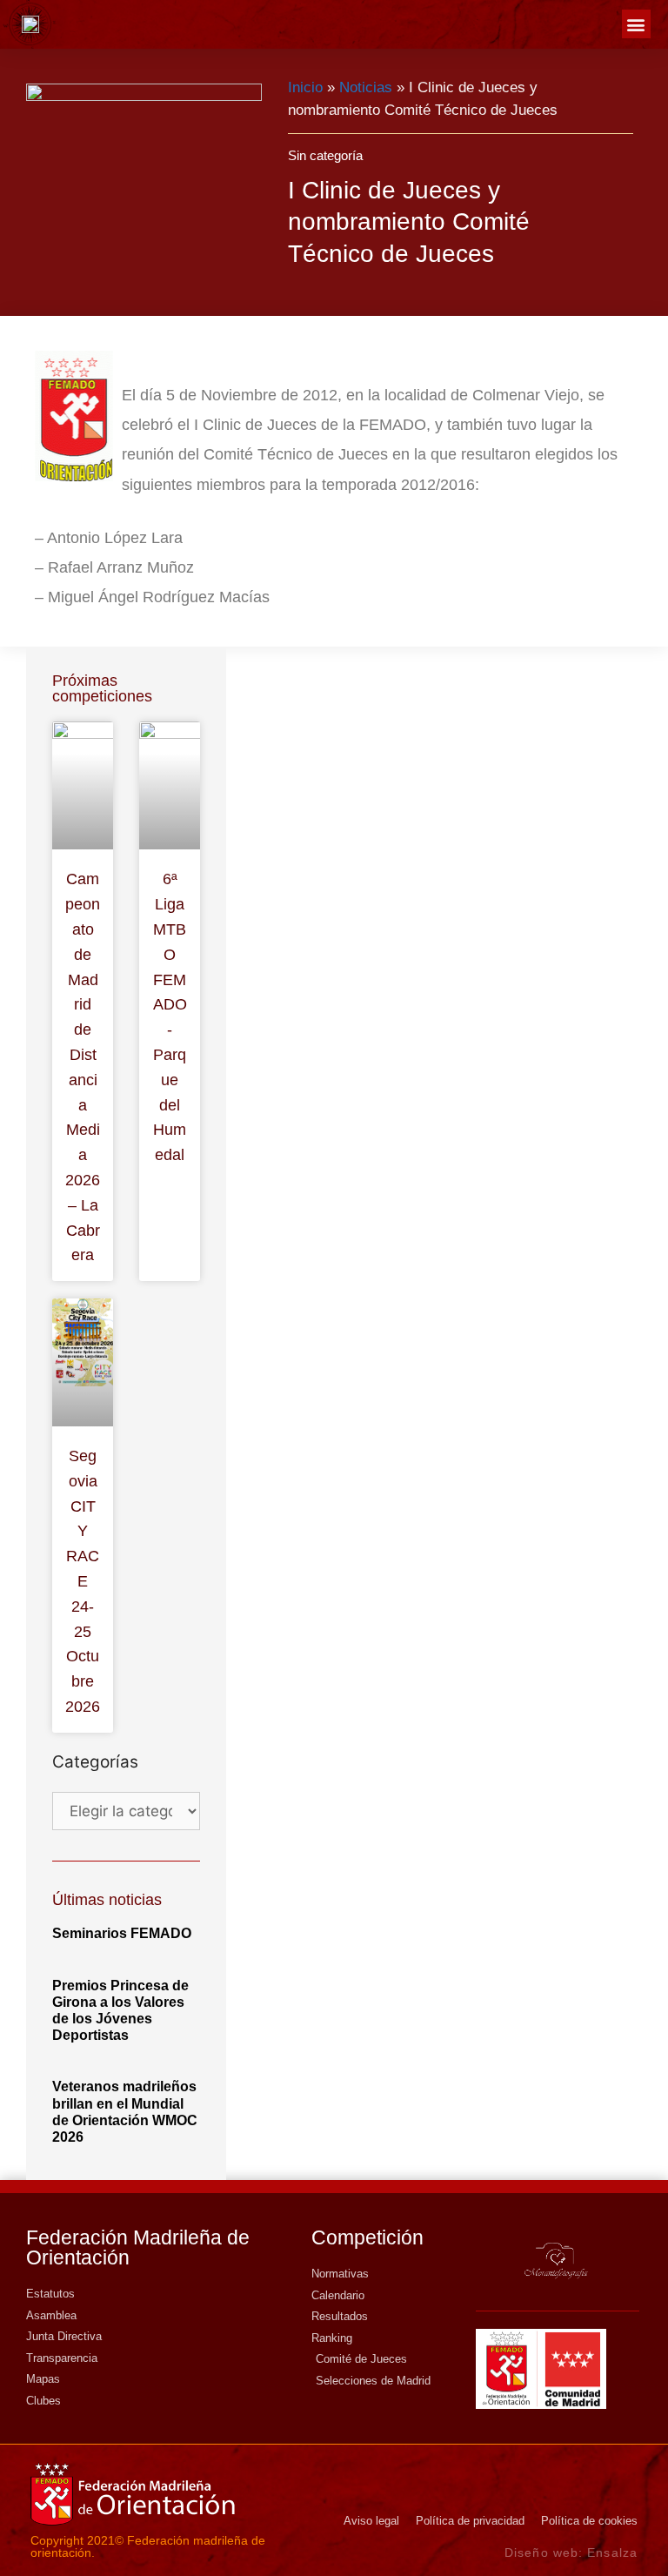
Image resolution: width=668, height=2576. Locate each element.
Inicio (305, 87)
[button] (636, 24)
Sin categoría (325, 155)
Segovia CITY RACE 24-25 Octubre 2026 (83, 1581)
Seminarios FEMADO (122, 1933)
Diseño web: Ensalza (571, 2553)
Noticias (366, 87)
